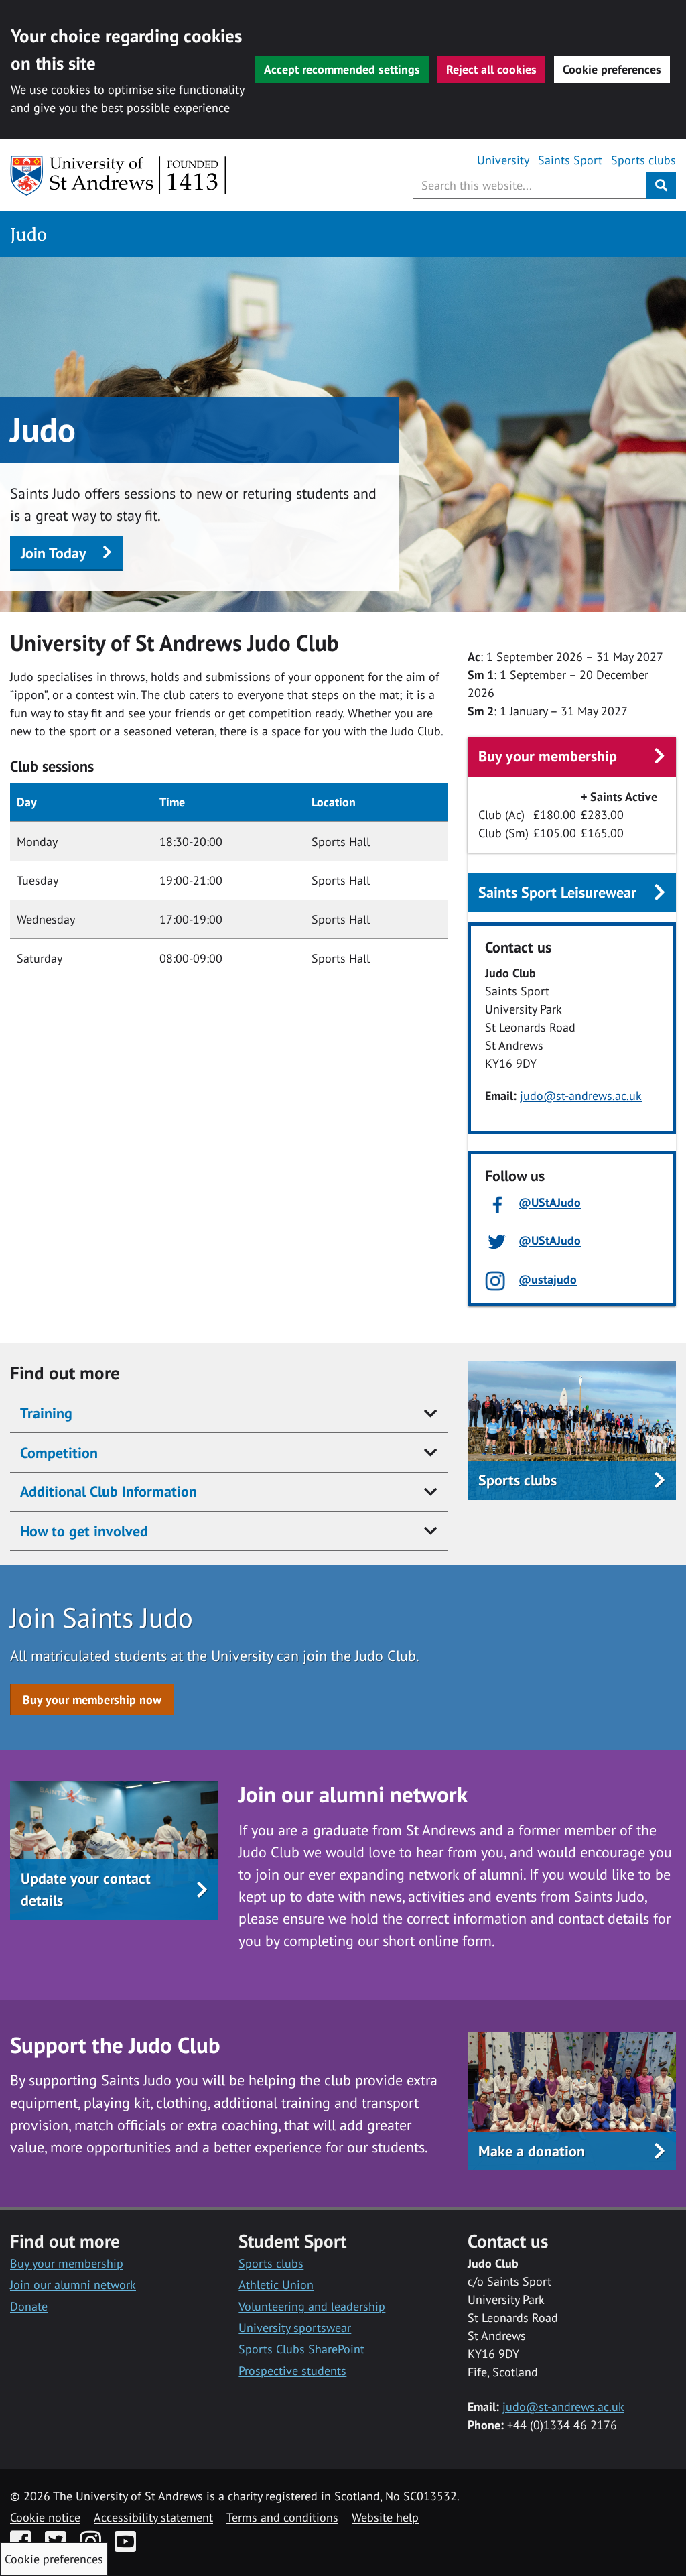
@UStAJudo (550, 1202)
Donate (29, 2306)
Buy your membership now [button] (92, 1700)
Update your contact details (86, 1889)
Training (46, 1413)
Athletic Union (276, 2285)
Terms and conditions (282, 2517)
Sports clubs (643, 160)
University (503, 160)
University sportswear (295, 2328)
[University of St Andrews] (119, 176)
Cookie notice (45, 2517)
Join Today (54, 553)
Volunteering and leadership (312, 2306)
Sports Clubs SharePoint (301, 2349)
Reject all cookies (491, 69)
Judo (28, 234)
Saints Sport (570, 160)
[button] (114, 1890)
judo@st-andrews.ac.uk (581, 1096)
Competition (59, 1453)
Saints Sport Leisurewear (557, 892)
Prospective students (292, 2371)
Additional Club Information (109, 1491)
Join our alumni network (73, 2285)
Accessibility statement (153, 2517)
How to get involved (84, 1531)
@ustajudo (548, 1279)
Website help (385, 2517)
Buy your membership (548, 756)
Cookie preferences (612, 69)
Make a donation (532, 2151)
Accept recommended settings (342, 69)
